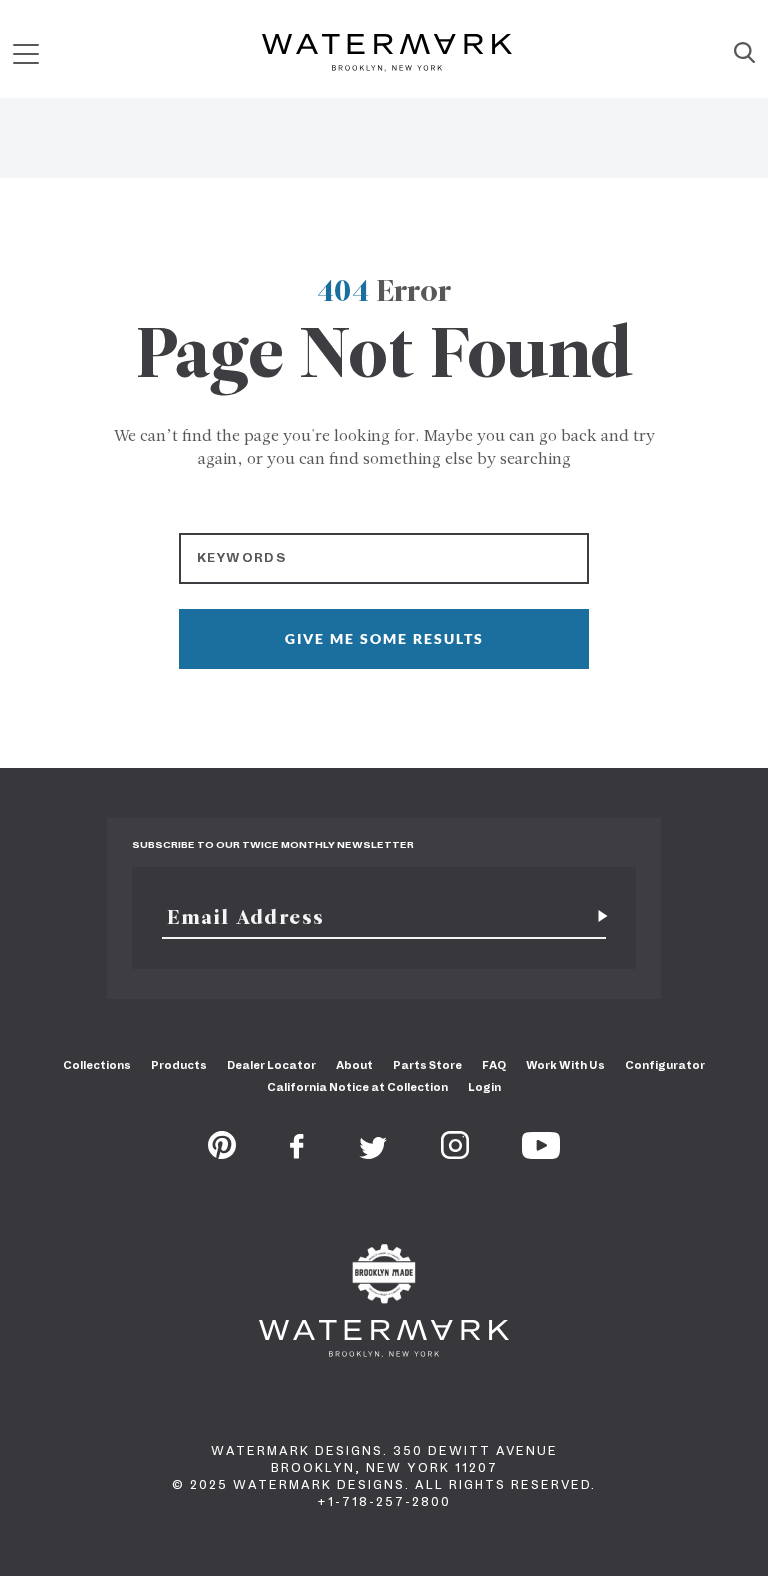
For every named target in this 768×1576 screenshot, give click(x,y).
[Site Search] (744, 54)
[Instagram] (455, 1153)
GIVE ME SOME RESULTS (384, 638)
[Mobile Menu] (26, 53)
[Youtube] (541, 1153)
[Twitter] (373, 1153)
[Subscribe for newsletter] (595, 917)
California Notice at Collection (357, 1087)
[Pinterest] (222, 1153)
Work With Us (565, 1065)
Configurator (665, 1065)
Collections (97, 1065)
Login (484, 1087)
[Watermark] (387, 54)
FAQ (494, 1065)
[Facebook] (297, 1153)
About (354, 1065)
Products (179, 1065)
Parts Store (427, 1065)
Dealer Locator (271, 1065)
